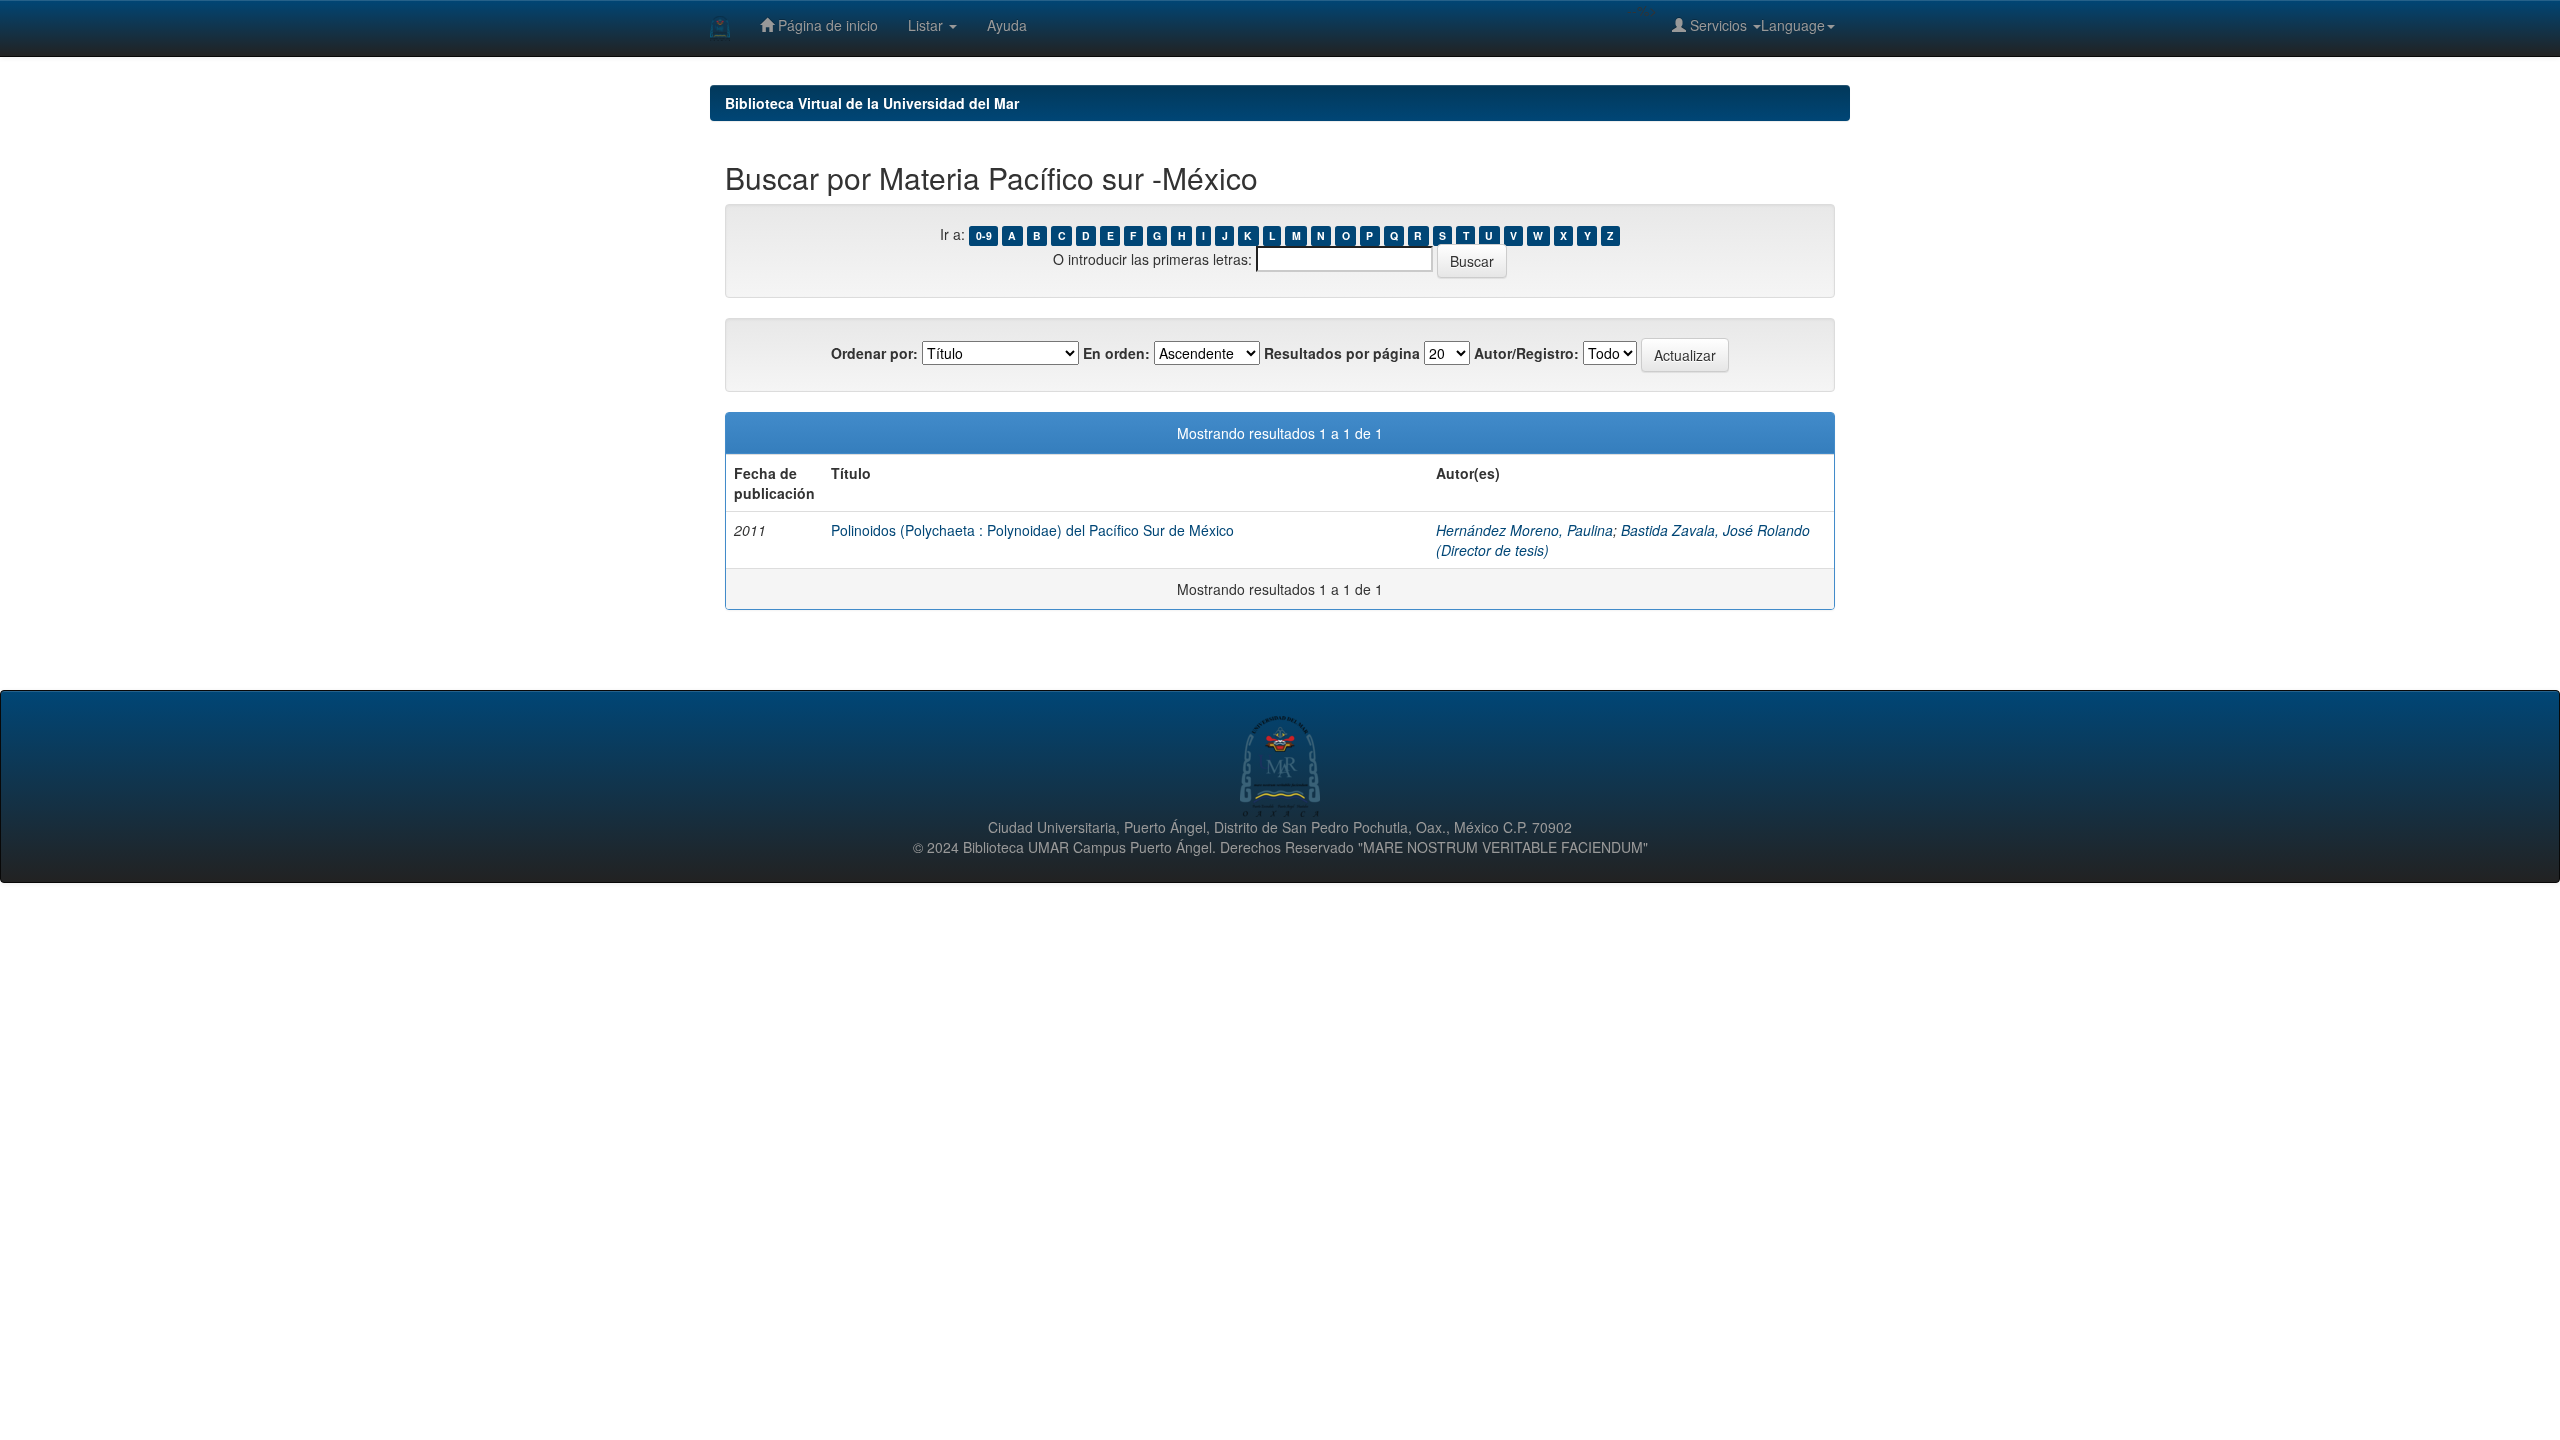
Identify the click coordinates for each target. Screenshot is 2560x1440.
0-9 (984, 235)
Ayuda (1007, 25)
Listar (927, 25)
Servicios (1718, 25)
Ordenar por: (874, 353)
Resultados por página (1342, 353)
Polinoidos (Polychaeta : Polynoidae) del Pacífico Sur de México (1032, 530)
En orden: (1116, 353)
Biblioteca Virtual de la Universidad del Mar (872, 103)
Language (1793, 25)
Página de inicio (826, 25)
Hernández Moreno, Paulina (1524, 530)
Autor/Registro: (1526, 353)
